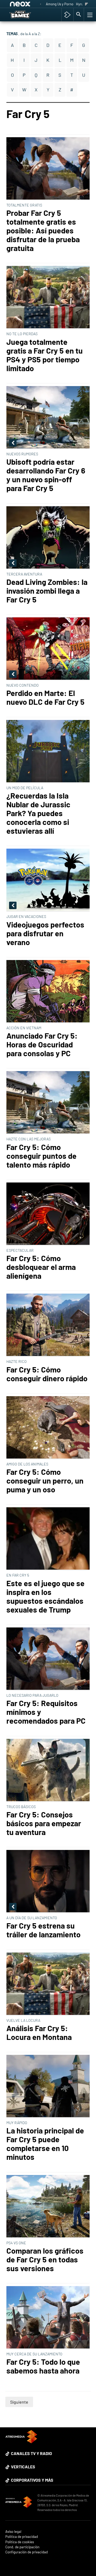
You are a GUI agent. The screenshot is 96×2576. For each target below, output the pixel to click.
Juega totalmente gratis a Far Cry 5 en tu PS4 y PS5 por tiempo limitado (45, 355)
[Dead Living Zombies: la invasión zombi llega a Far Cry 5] (48, 538)
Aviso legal (13, 2532)
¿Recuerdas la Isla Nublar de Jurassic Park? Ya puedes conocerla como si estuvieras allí (38, 813)
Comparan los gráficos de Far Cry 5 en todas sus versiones (45, 2259)
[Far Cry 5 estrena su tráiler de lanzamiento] (48, 1882)
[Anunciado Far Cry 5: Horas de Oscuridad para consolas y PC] (48, 992)
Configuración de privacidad (27, 2552)
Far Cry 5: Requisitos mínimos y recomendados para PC (46, 1712)
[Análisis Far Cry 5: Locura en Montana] (48, 1984)
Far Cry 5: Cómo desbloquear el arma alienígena (41, 1267)
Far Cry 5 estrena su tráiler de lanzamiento (43, 1930)
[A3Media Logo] (21, 2442)
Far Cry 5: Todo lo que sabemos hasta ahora (43, 2366)
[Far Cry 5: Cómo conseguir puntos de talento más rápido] (48, 1103)
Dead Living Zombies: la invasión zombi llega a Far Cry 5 (47, 591)
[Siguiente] (87, 4)
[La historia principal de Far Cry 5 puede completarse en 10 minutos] (48, 2086)
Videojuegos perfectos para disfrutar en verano (45, 933)
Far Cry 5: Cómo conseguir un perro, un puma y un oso (45, 1481)
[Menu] (89, 15)
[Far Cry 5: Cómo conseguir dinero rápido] (48, 1325)
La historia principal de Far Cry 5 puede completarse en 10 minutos (45, 2144)
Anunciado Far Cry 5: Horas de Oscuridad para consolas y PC (42, 1044)
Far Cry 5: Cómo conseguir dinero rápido (47, 1374)
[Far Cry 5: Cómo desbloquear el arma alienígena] (48, 1214)
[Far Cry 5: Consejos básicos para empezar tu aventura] (48, 1770)
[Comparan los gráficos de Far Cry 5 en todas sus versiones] (48, 2207)
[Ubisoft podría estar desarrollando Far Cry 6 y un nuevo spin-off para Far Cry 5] (48, 418)
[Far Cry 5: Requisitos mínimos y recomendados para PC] (48, 1659)
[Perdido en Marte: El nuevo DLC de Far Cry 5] (48, 649)
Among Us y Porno (60, 4)
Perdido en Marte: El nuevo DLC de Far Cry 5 (45, 697)
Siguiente (19, 2402)
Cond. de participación (22, 2547)
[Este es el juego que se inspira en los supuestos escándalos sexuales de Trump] (48, 1539)
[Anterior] (41, 4)
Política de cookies (20, 2542)
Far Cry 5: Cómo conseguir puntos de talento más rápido (41, 1156)
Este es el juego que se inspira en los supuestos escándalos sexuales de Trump (45, 1596)
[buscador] (79, 15)
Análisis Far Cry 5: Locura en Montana (39, 2032)
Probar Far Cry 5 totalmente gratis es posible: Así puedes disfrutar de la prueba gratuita (43, 230)
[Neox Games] (25, 15)
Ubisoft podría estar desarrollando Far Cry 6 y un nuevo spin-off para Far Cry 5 (46, 475)
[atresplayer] (67, 15)
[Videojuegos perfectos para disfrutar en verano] (48, 880)
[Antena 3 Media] (19, 2503)
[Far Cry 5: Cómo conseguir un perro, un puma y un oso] (48, 1428)
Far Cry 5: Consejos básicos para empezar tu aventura (44, 1823)
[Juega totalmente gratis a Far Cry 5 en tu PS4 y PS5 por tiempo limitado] (48, 297)
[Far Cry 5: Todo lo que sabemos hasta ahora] (48, 2318)
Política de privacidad (22, 2537)
